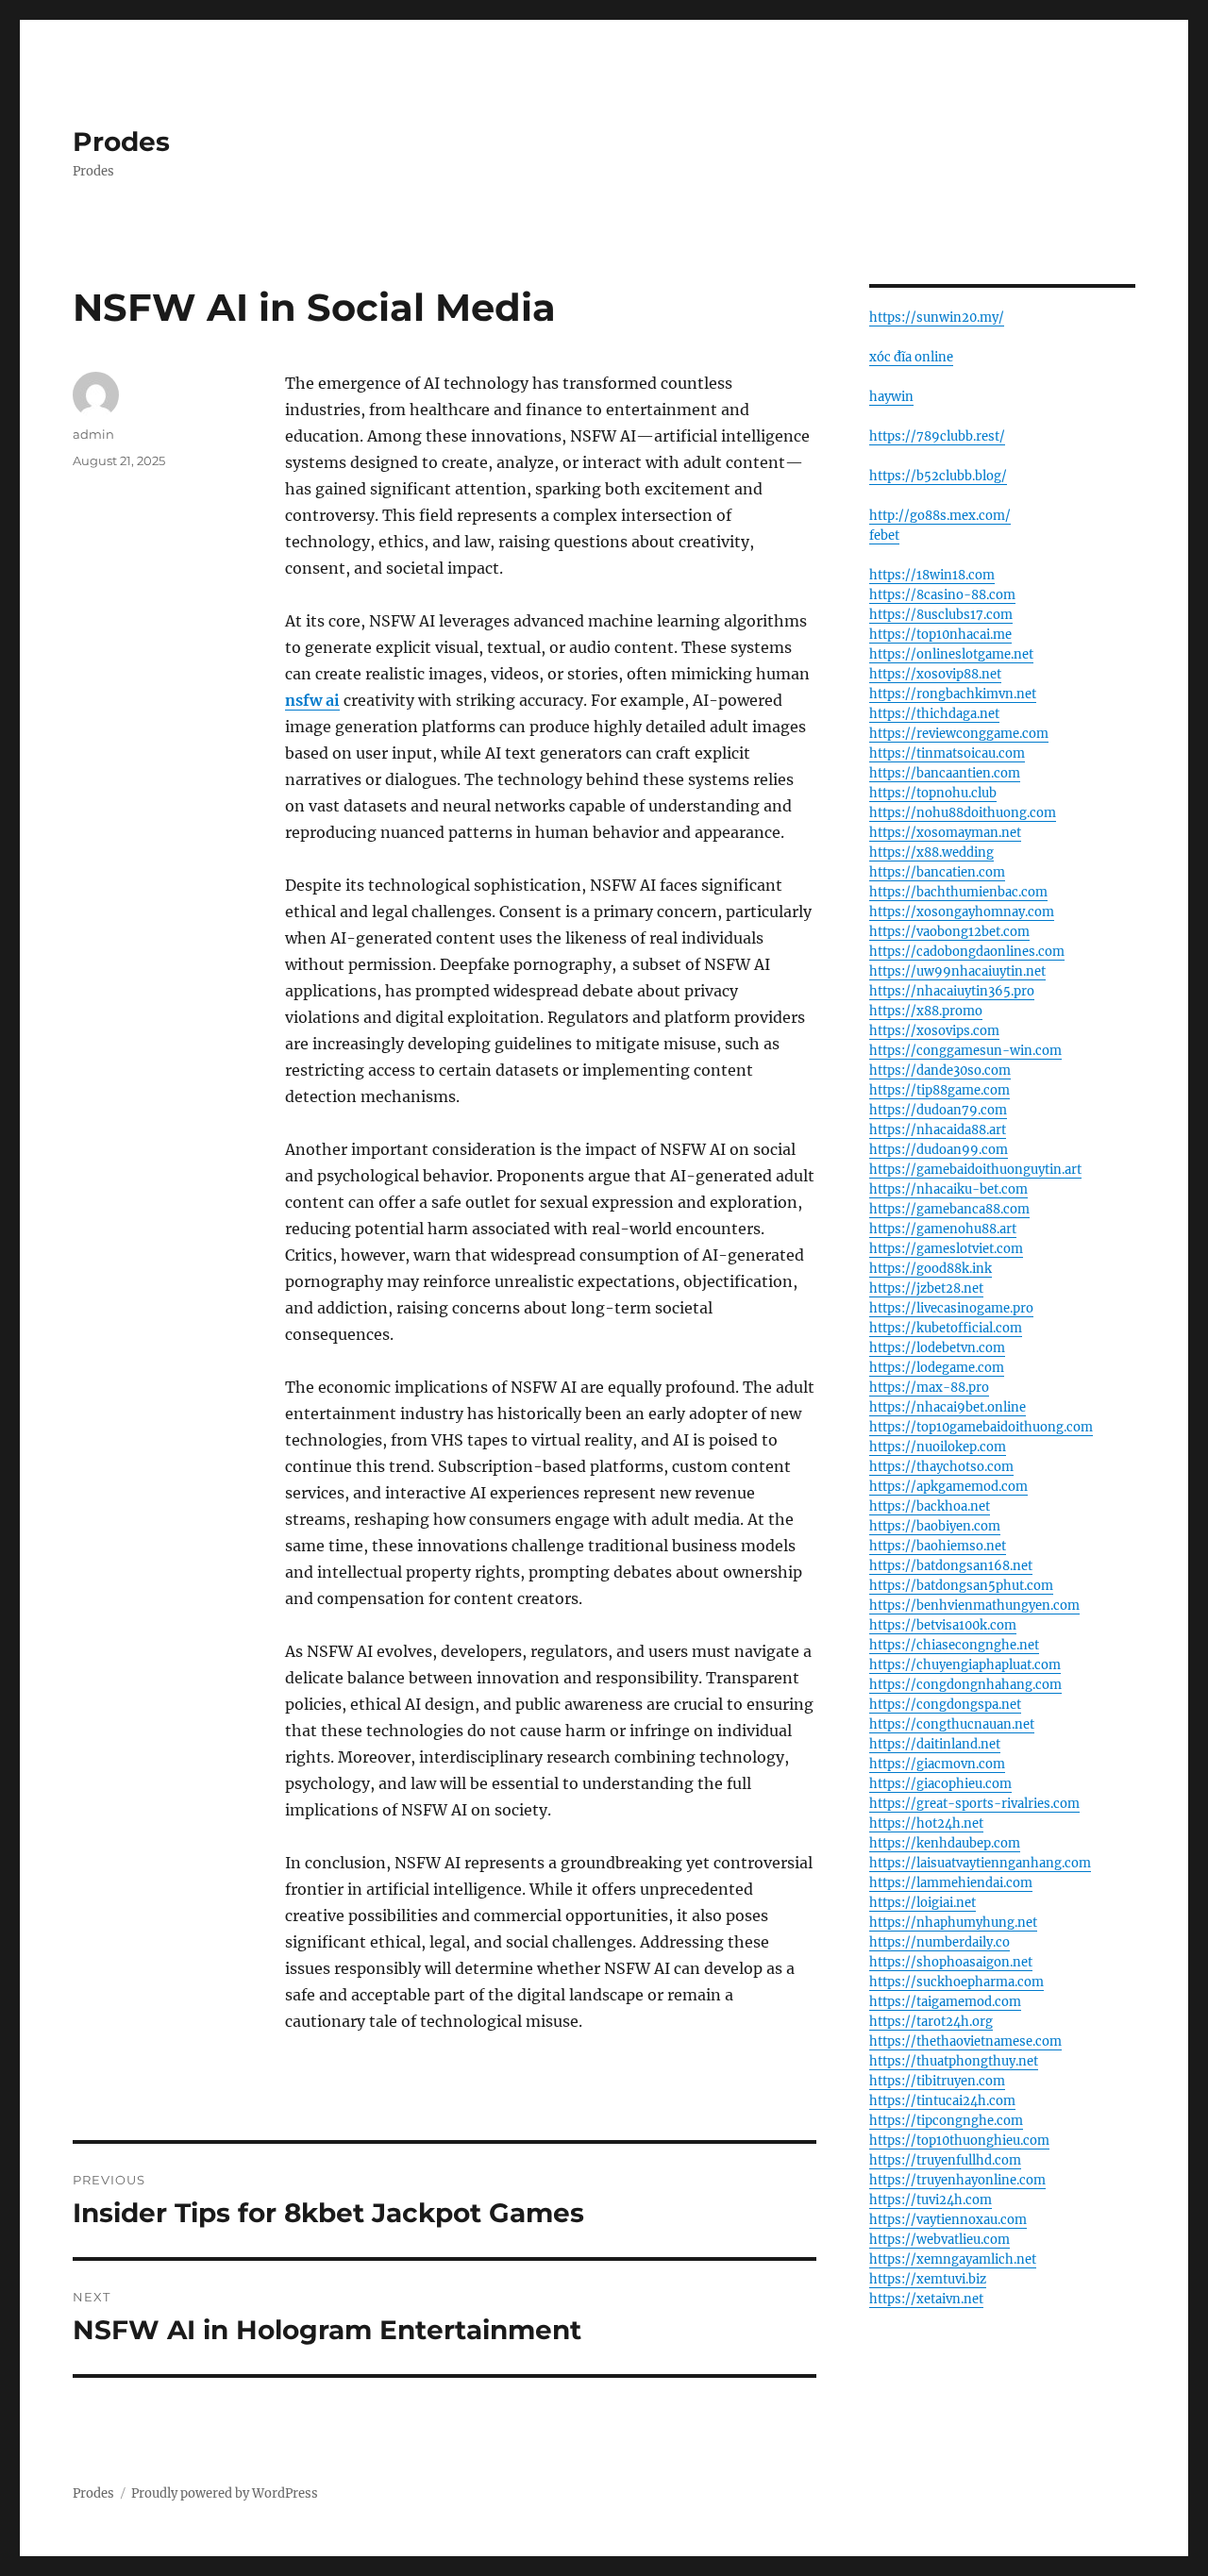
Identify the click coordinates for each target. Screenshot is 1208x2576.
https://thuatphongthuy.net (954, 2061)
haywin (891, 397)
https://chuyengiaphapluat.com (965, 1665)
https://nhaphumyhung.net (953, 1923)
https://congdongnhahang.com (965, 1685)
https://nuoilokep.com (938, 1447)
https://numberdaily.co (940, 1942)
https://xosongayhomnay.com (962, 912)
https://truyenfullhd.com (945, 2160)
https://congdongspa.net (945, 1705)
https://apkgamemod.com (948, 1487)
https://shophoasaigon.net (951, 1962)
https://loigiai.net (923, 1903)
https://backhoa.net (930, 1506)
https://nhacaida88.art (938, 1130)
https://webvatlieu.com (940, 2240)
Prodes (121, 142)
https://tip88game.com (940, 1090)
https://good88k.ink (931, 1269)
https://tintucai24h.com (942, 2101)
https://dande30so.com (940, 1071)
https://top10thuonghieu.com (959, 2141)
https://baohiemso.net (938, 1546)
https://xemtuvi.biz (928, 2279)
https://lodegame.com (937, 1368)
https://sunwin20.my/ (937, 318)
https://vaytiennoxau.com (948, 2220)
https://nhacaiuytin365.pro (952, 991)
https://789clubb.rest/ (937, 436)
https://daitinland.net (935, 1744)
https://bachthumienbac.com (958, 892)
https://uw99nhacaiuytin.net (957, 971)
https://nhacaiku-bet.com (948, 1189)
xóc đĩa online (911, 357)
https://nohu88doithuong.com (963, 813)
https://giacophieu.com (940, 1784)
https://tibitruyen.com (937, 2081)
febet (884, 535)
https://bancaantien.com (945, 773)
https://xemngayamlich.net (953, 2259)
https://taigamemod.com (945, 2002)
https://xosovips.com (934, 1031)
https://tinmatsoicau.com (947, 753)
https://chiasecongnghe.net (954, 1645)
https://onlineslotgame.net (951, 654)
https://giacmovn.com (937, 1764)
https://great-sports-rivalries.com (974, 1804)
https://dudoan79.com (938, 1110)
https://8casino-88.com (942, 595)
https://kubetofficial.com (946, 1328)
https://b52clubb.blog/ (938, 476)
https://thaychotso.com (941, 1467)
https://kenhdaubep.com (945, 1843)
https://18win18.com (932, 575)
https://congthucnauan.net (952, 1724)
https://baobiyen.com (935, 1526)
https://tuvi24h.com (931, 2200)
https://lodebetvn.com (937, 1348)
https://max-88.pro (929, 1388)
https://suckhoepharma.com (956, 1982)
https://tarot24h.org (931, 2022)
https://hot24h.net (926, 1823)
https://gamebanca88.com (949, 1209)
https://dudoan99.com (939, 1150)
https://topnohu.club (933, 793)
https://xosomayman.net (945, 833)
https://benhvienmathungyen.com (974, 1606)
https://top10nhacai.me (940, 635)
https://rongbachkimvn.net (953, 694)
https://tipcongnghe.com (946, 2121)
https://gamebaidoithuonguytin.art (975, 1170)
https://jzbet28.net (926, 1288)
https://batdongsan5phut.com (961, 1586)
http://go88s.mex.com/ (940, 516)
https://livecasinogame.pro (951, 1308)
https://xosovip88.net (935, 674)
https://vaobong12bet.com (949, 932)
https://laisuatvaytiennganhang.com (980, 1863)
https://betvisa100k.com (943, 1625)
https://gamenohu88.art (943, 1229)
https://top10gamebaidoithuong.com (981, 1427)
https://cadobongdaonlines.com (967, 952)
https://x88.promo (926, 1011)
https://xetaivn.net (926, 2299)
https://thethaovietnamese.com (965, 2041)
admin (93, 434)
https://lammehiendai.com (951, 1883)
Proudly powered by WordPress (225, 2493)
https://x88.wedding (931, 853)
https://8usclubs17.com (941, 615)
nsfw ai (312, 700)
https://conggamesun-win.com (965, 1051)
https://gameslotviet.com (946, 1249)
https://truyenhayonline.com (957, 2180)
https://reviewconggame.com (959, 734)
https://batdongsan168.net (951, 1566)
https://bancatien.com (937, 872)
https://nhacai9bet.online (948, 1407)
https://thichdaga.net (934, 714)
